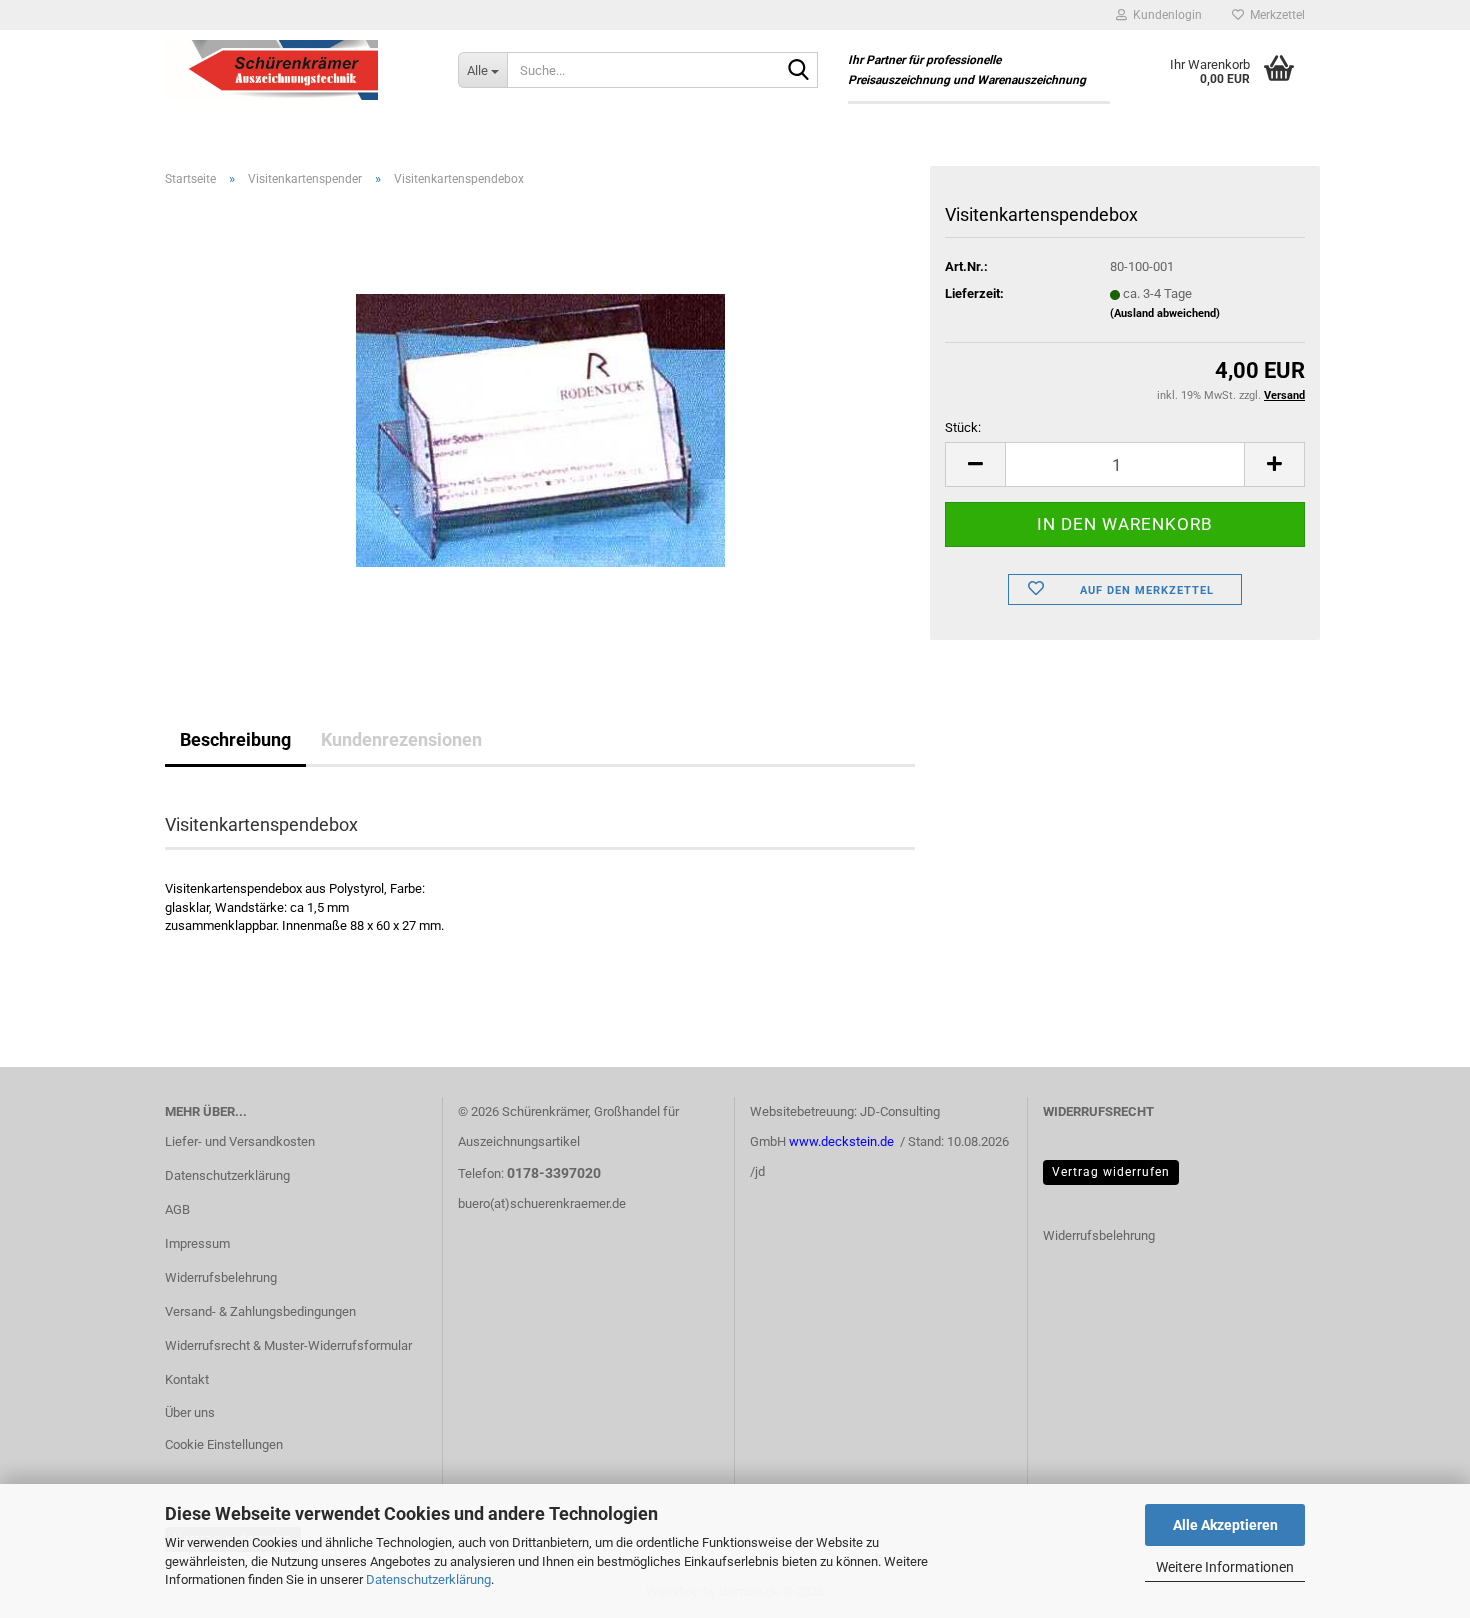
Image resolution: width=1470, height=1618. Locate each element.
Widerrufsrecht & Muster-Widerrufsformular (288, 1345)
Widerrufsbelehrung (221, 1277)
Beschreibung (235, 739)
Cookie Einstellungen (224, 1444)
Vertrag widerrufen (1111, 1172)
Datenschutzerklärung (428, 1579)
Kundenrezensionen (401, 739)
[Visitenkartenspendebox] (540, 427)
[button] (975, 464)
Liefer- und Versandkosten (240, 1141)
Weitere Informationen (1225, 1567)
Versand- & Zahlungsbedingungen (260, 1311)
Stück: (963, 427)
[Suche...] (799, 71)
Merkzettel (1274, 15)
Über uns (190, 1412)
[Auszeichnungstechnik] (296, 70)
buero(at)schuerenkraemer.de (542, 1203)
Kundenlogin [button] (1164, 15)
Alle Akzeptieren (1225, 1525)
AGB (177, 1209)
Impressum (197, 1243)
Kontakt (187, 1379)
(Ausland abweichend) (1165, 313)
